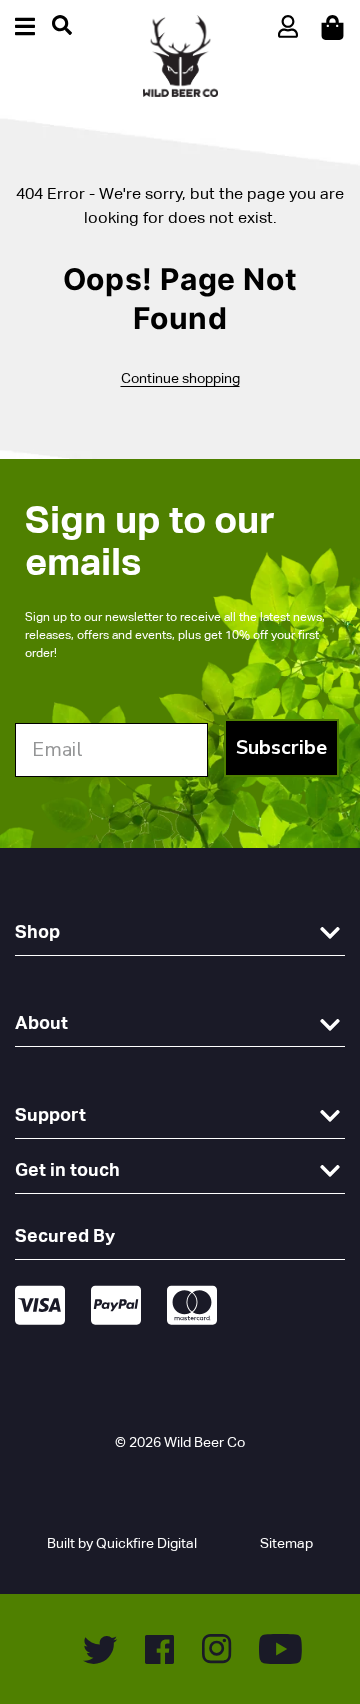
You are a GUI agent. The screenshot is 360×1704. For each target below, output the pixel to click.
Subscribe (281, 747)
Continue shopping (180, 378)
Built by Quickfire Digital (122, 1543)
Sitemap (286, 1543)
